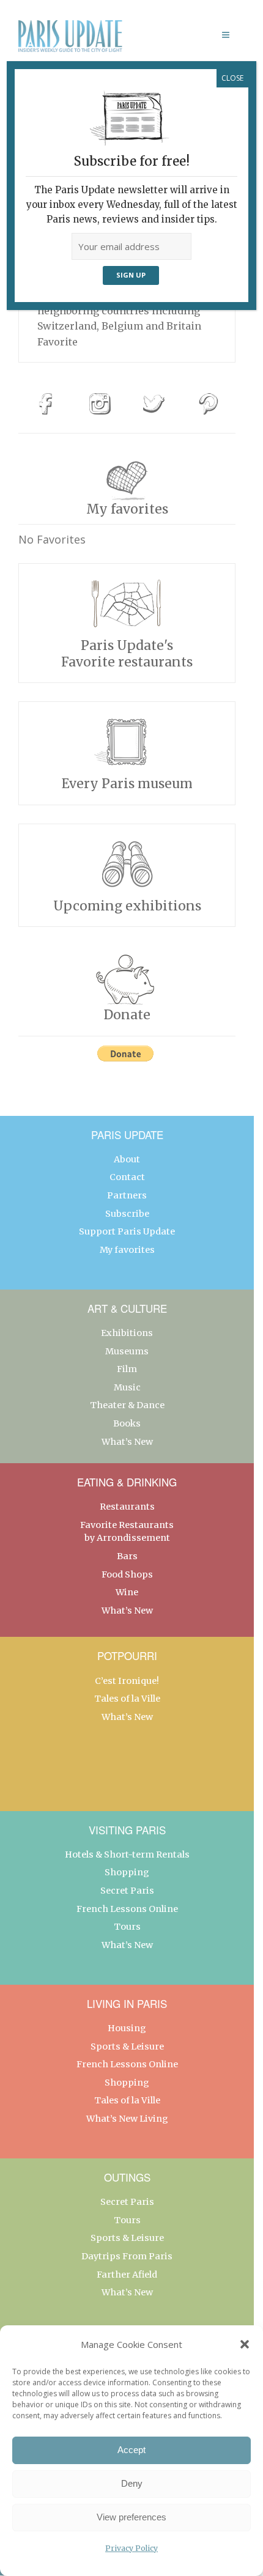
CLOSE (232, 78)
